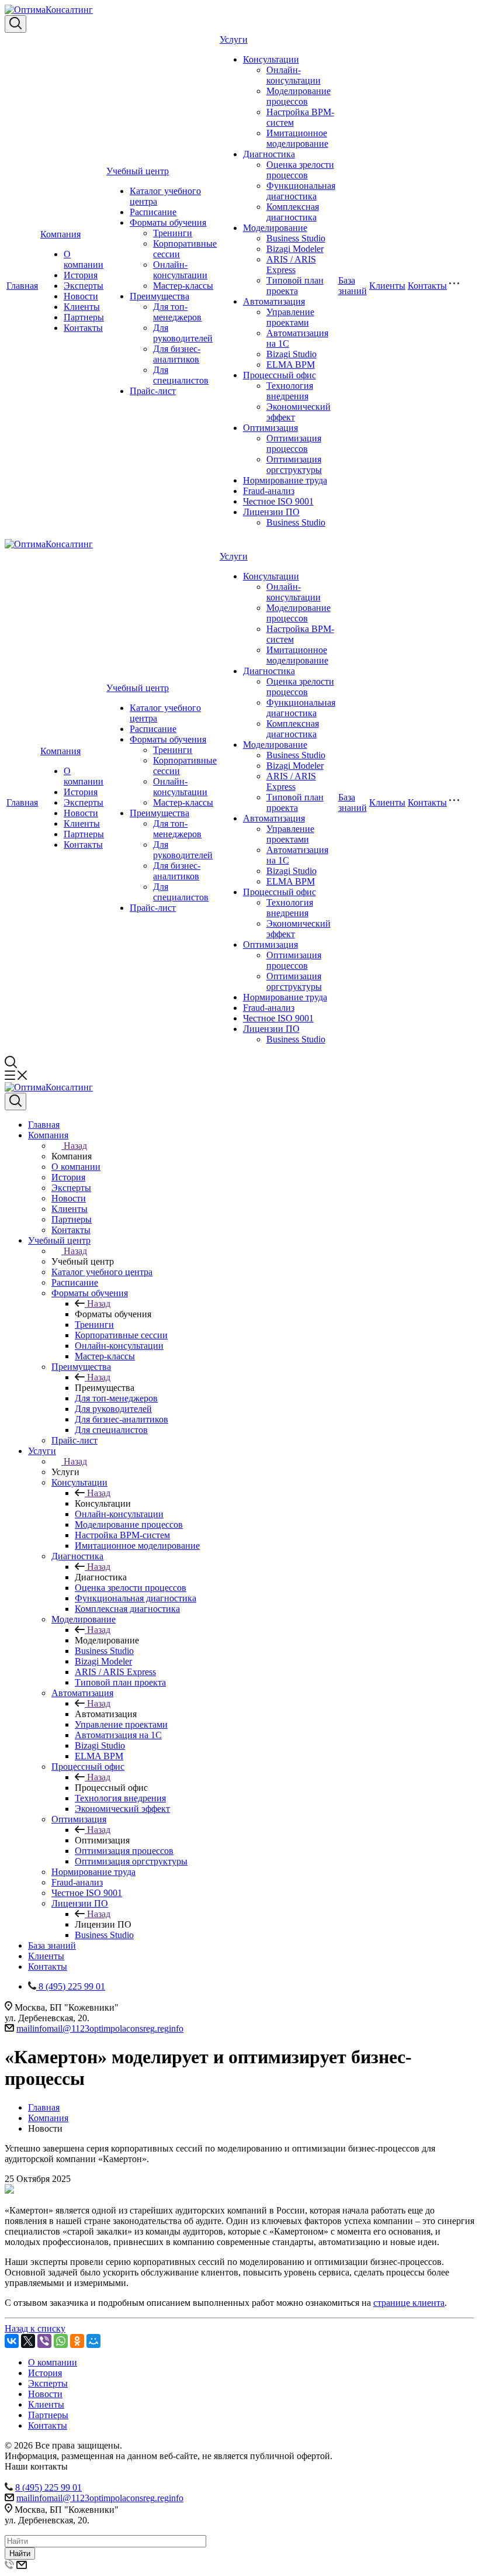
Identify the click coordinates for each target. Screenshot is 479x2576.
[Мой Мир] (93, 2341)
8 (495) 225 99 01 (48, 2487)
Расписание (153, 212)
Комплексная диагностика (293, 212)
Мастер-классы (183, 286)
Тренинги (173, 233)
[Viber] (44, 2341)
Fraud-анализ (269, 491)
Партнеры (84, 317)
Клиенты (82, 307)
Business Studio (296, 238)
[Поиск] (15, 24)
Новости (81, 296)
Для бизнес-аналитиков (177, 354)
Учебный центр (138, 171)
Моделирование (275, 228)
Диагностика (269, 154)
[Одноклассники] (77, 2341)
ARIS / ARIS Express (291, 265)
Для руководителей (183, 333)
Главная (22, 286)
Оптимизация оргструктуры (294, 465)
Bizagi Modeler (295, 249)
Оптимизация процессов (294, 443)
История (81, 275)
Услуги (234, 39)
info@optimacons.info (100, 2028)
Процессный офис (280, 375)
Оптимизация (270, 428)
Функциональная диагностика (301, 191)
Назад (75, 1146)
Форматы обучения (168, 222)
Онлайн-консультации (180, 270)
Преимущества (159, 296)
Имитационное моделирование (297, 138)
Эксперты (84, 286)
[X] (28, 2341)
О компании (84, 259)
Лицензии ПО (271, 512)
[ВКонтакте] (12, 2341)
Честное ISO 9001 (278, 501)
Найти (20, 2553)
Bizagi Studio (291, 354)
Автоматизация (274, 301)
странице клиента (409, 2303)
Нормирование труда (285, 480)
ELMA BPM (291, 365)
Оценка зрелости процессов (300, 170)
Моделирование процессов (298, 96)
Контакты (83, 328)
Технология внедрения (290, 391)
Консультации (271, 59)
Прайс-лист (153, 391)
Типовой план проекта (295, 286)
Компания (60, 234)
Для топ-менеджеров (177, 312)
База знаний (353, 286)
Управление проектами (290, 317)
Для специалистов (181, 375)
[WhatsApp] (61, 2341)
